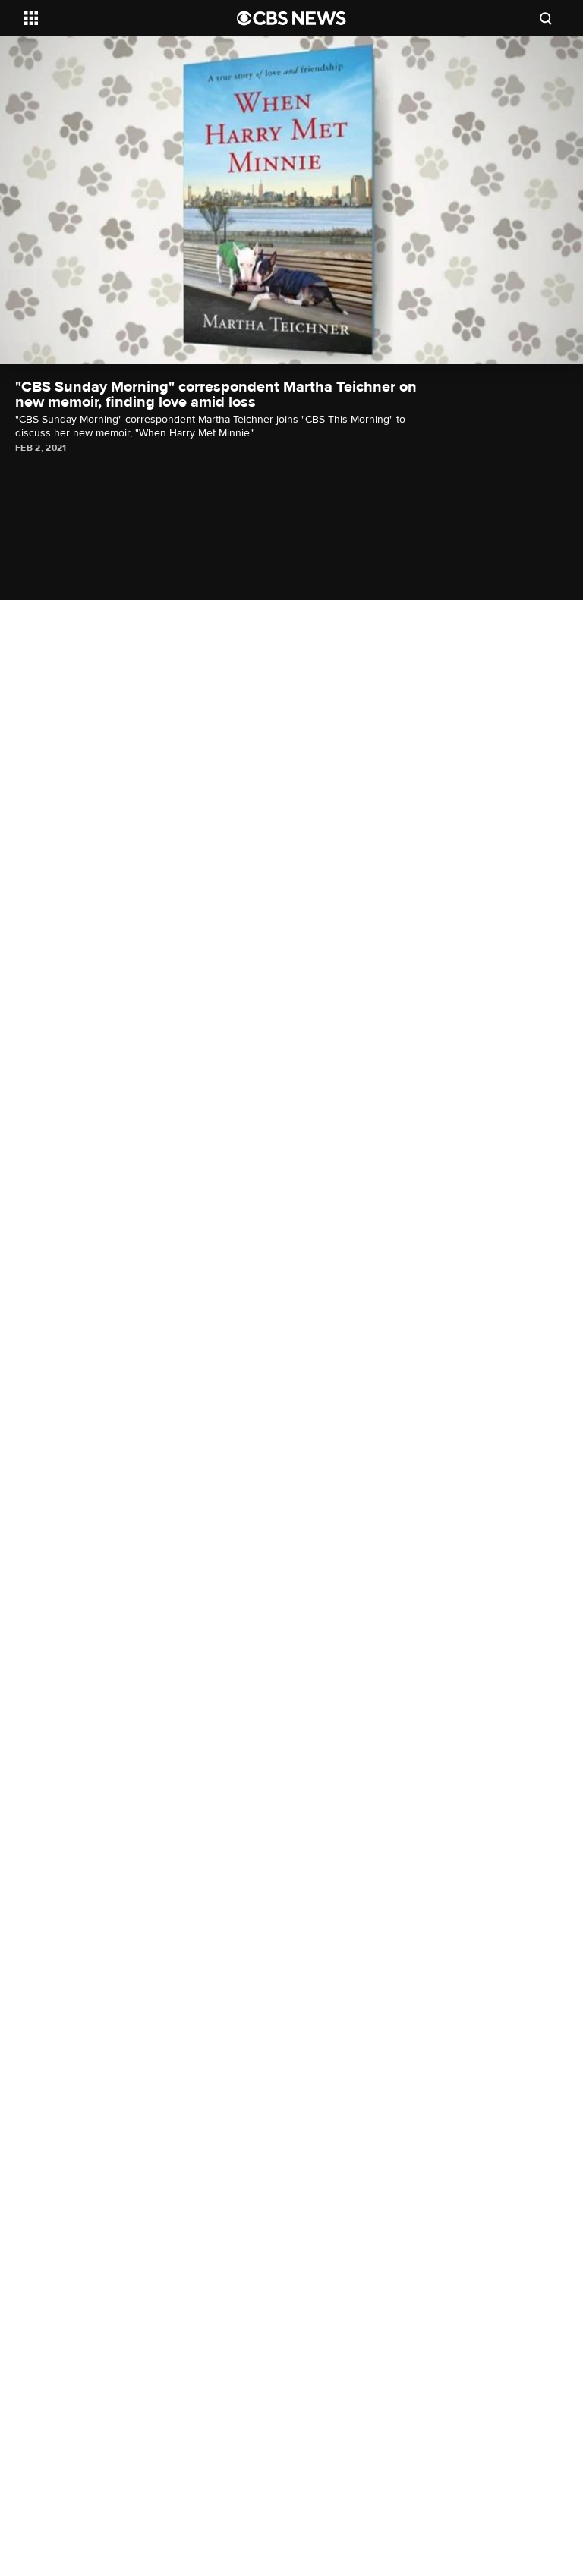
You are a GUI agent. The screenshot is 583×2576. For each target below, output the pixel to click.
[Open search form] (546, 18)
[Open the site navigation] (113, 18)
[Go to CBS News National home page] (291, 18)
